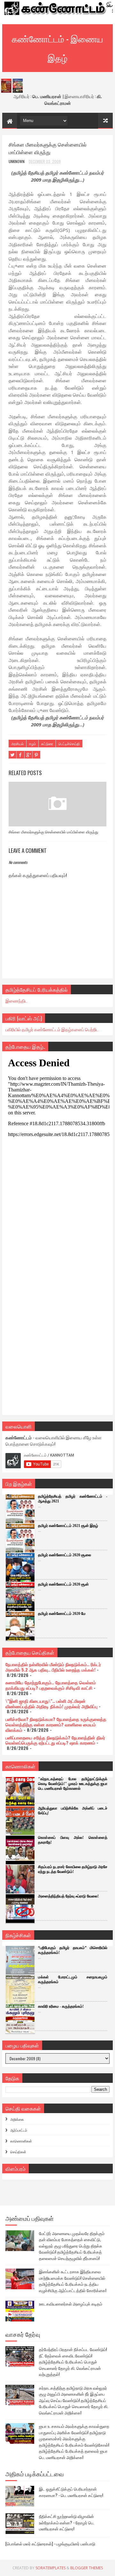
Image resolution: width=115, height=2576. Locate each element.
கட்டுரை (47, 744)
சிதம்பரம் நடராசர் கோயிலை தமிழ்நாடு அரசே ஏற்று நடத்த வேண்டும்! (73, 1869)
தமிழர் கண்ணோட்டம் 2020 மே (62, 1614)
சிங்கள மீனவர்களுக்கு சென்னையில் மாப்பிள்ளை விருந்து (53, 832)
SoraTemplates (50, 2568)
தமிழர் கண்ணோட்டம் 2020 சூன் (63, 1584)
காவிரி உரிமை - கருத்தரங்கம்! (61, 2006)
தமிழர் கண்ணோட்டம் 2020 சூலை (65, 1555)
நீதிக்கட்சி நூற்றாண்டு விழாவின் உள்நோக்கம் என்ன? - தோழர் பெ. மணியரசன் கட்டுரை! (67, 2522)
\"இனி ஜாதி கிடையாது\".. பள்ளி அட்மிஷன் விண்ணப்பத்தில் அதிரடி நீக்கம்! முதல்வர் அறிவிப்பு (51, 1703)
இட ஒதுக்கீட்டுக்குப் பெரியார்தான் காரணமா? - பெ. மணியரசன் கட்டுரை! (71, 2492)
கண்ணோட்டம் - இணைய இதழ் (57, 48)
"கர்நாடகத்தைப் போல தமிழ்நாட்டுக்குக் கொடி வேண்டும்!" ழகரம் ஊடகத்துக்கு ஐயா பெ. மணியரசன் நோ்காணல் (73, 1784)
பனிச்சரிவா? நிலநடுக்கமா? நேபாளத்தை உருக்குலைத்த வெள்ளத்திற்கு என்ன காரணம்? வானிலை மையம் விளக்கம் (56, 1724)
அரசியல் (17, 744)
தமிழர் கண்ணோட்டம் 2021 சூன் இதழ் (68, 1526)
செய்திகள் (18, 2152)
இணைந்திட (16, 1000)
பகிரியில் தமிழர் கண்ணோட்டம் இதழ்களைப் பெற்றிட (52, 1029)
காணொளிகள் (21, 2141)
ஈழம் (32, 744)
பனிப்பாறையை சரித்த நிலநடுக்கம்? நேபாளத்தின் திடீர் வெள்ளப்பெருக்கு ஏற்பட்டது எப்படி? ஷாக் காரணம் (55, 1740)
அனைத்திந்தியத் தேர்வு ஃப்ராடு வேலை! (68, 1896)
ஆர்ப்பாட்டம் (19, 2130)
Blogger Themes (87, 2568)
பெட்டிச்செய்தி (69, 744)
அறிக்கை (17, 2119)
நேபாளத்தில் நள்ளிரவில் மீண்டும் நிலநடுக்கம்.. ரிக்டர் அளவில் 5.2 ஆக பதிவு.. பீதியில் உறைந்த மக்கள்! (53, 1667)
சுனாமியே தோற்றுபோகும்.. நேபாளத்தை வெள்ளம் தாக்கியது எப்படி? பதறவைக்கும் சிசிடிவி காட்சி (51, 1685)
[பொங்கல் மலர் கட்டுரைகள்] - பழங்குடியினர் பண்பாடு (50, 2544)
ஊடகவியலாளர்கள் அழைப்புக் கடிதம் (71, 2304)
